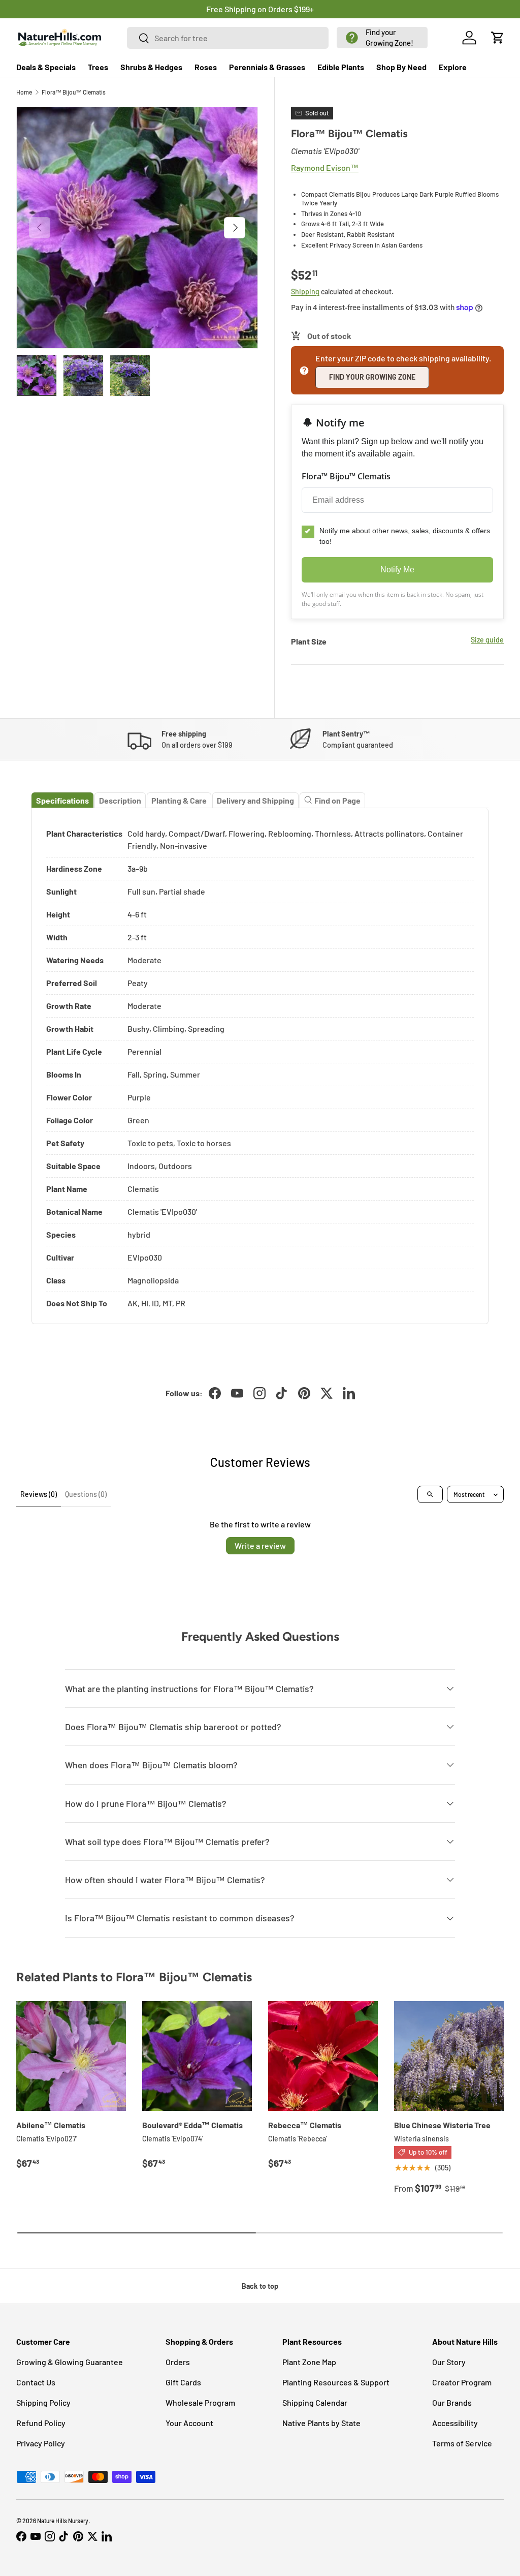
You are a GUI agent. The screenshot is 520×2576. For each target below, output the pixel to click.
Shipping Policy (43, 2402)
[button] (382, 38)
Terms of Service (462, 2443)
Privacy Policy (41, 2443)
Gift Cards (183, 2382)
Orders (178, 2362)
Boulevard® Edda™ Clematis (192, 2125)
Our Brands (452, 2402)
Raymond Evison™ (325, 167)
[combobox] (228, 38)
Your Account (189, 2423)
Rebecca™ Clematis (305, 2125)
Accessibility (455, 2423)
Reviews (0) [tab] (39, 1494)
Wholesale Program (200, 2402)
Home (24, 92)
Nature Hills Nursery (63, 2521)
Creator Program (462, 2382)
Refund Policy (41, 2423)
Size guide (487, 640)
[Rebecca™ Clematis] (323, 2056)
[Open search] (430, 1494)
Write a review (260, 1545)
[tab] (62, 800)
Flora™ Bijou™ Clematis (74, 92)
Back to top (260, 2286)
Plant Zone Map (309, 2362)
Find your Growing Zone (372, 377)
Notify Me (397, 570)
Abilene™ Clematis (51, 2125)
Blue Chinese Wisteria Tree (442, 2125)
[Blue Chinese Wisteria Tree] (449, 2056)
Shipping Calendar (315, 2402)
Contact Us (36, 2382)
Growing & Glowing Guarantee (70, 2362)
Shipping (305, 292)
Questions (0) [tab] (86, 1494)
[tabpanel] (260, 1066)
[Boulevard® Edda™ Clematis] (197, 2056)
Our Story (449, 2362)
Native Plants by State (321, 2423)
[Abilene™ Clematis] (71, 2056)
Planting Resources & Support (336, 2382)
